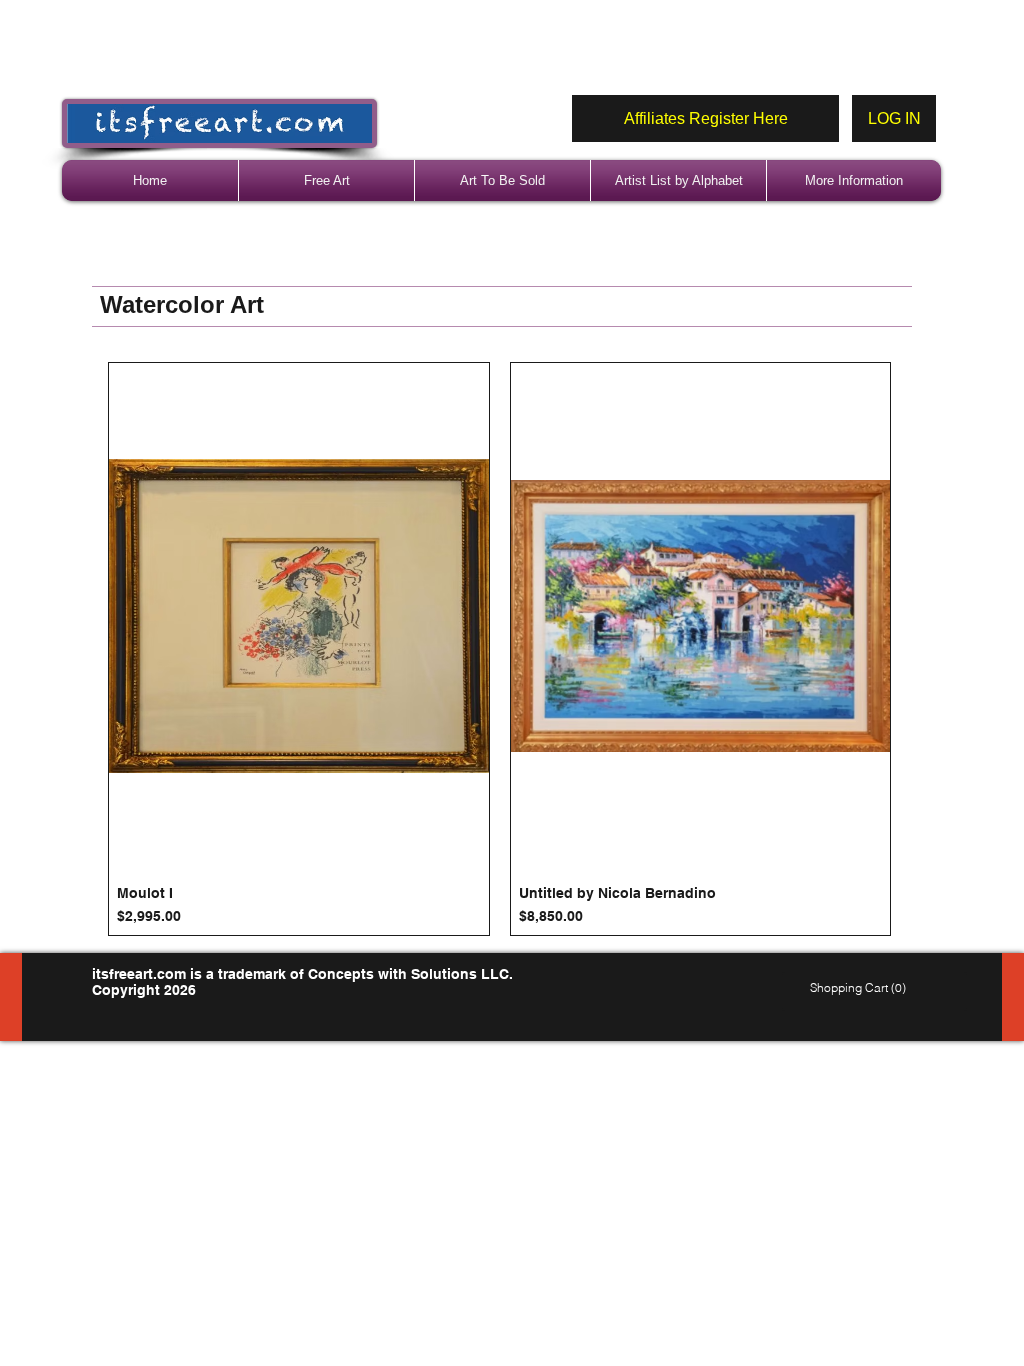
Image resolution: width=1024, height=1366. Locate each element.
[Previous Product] (79, 649)
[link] (860, 988)
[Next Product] (920, 649)
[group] (499, 649)
